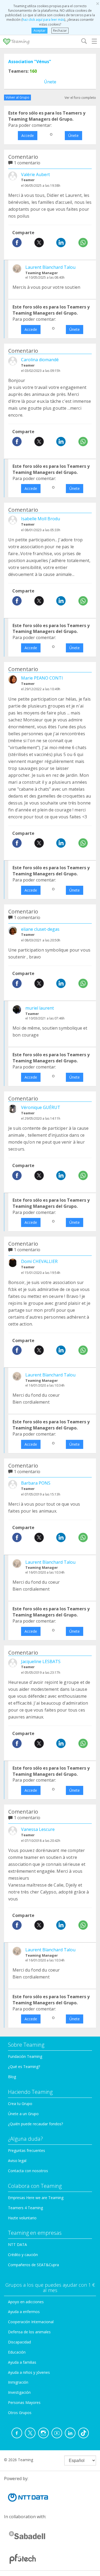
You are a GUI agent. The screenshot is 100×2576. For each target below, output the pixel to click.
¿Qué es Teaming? (24, 2067)
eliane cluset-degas (40, 929)
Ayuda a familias (22, 2362)
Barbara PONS (36, 1483)
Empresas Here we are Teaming (36, 2198)
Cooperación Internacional (31, 2322)
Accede (28, 135)
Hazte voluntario (22, 2218)
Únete (50, 82)
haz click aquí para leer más (43, 20)
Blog (12, 2077)
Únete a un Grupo (23, 2114)
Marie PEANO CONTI (42, 678)
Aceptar (40, 31)
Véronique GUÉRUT (41, 1107)
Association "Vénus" (30, 62)
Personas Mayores (24, 2402)
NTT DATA (17, 2244)
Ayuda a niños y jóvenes (29, 2372)
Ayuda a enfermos (24, 2312)
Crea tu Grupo (20, 2104)
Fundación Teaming (25, 2056)
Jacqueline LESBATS (41, 1661)
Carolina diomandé (40, 360)
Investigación (19, 2392)
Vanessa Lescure (38, 1829)
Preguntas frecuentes (27, 2150)
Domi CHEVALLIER (39, 1261)
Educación (17, 2352)
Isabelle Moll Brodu (41, 519)
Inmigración (18, 2382)
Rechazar (60, 31)
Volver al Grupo (17, 97)
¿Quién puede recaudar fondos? (35, 2124)
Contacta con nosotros (28, 2171)
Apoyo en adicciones (26, 2302)
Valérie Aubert (35, 174)
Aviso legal (17, 2161)
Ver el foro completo (80, 98)
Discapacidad (19, 2342)
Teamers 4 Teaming (25, 2208)
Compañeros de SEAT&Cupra (33, 2265)
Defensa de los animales (29, 2332)
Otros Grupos (20, 2413)
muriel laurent (40, 1008)
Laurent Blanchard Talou (50, 267)
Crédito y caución (23, 2255)
